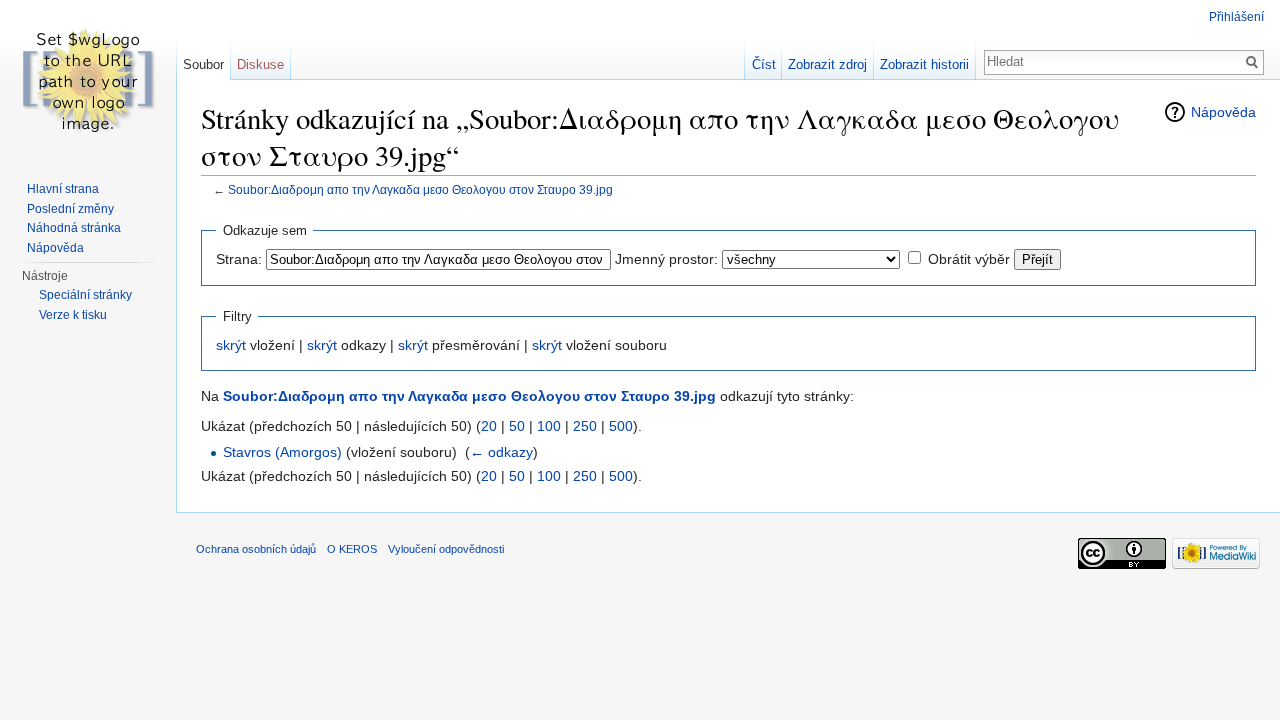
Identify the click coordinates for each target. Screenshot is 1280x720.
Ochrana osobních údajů (256, 549)
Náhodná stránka (74, 228)
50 (517, 426)
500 (621, 426)
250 (585, 426)
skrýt (231, 345)
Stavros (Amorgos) (282, 452)
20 (489, 426)
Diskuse (260, 64)
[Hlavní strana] (88, 80)
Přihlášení (1236, 17)
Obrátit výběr (969, 259)
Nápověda (1223, 112)
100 (549, 426)
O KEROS (352, 549)
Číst (764, 64)
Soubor (203, 64)
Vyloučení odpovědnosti (446, 549)
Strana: (239, 259)
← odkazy (501, 452)
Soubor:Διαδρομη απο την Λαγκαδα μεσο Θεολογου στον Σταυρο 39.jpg (420, 189)
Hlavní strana (63, 189)
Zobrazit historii (924, 64)
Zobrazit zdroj (827, 64)
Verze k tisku (73, 315)
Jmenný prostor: (666, 259)
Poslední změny (70, 209)
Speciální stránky (85, 295)
